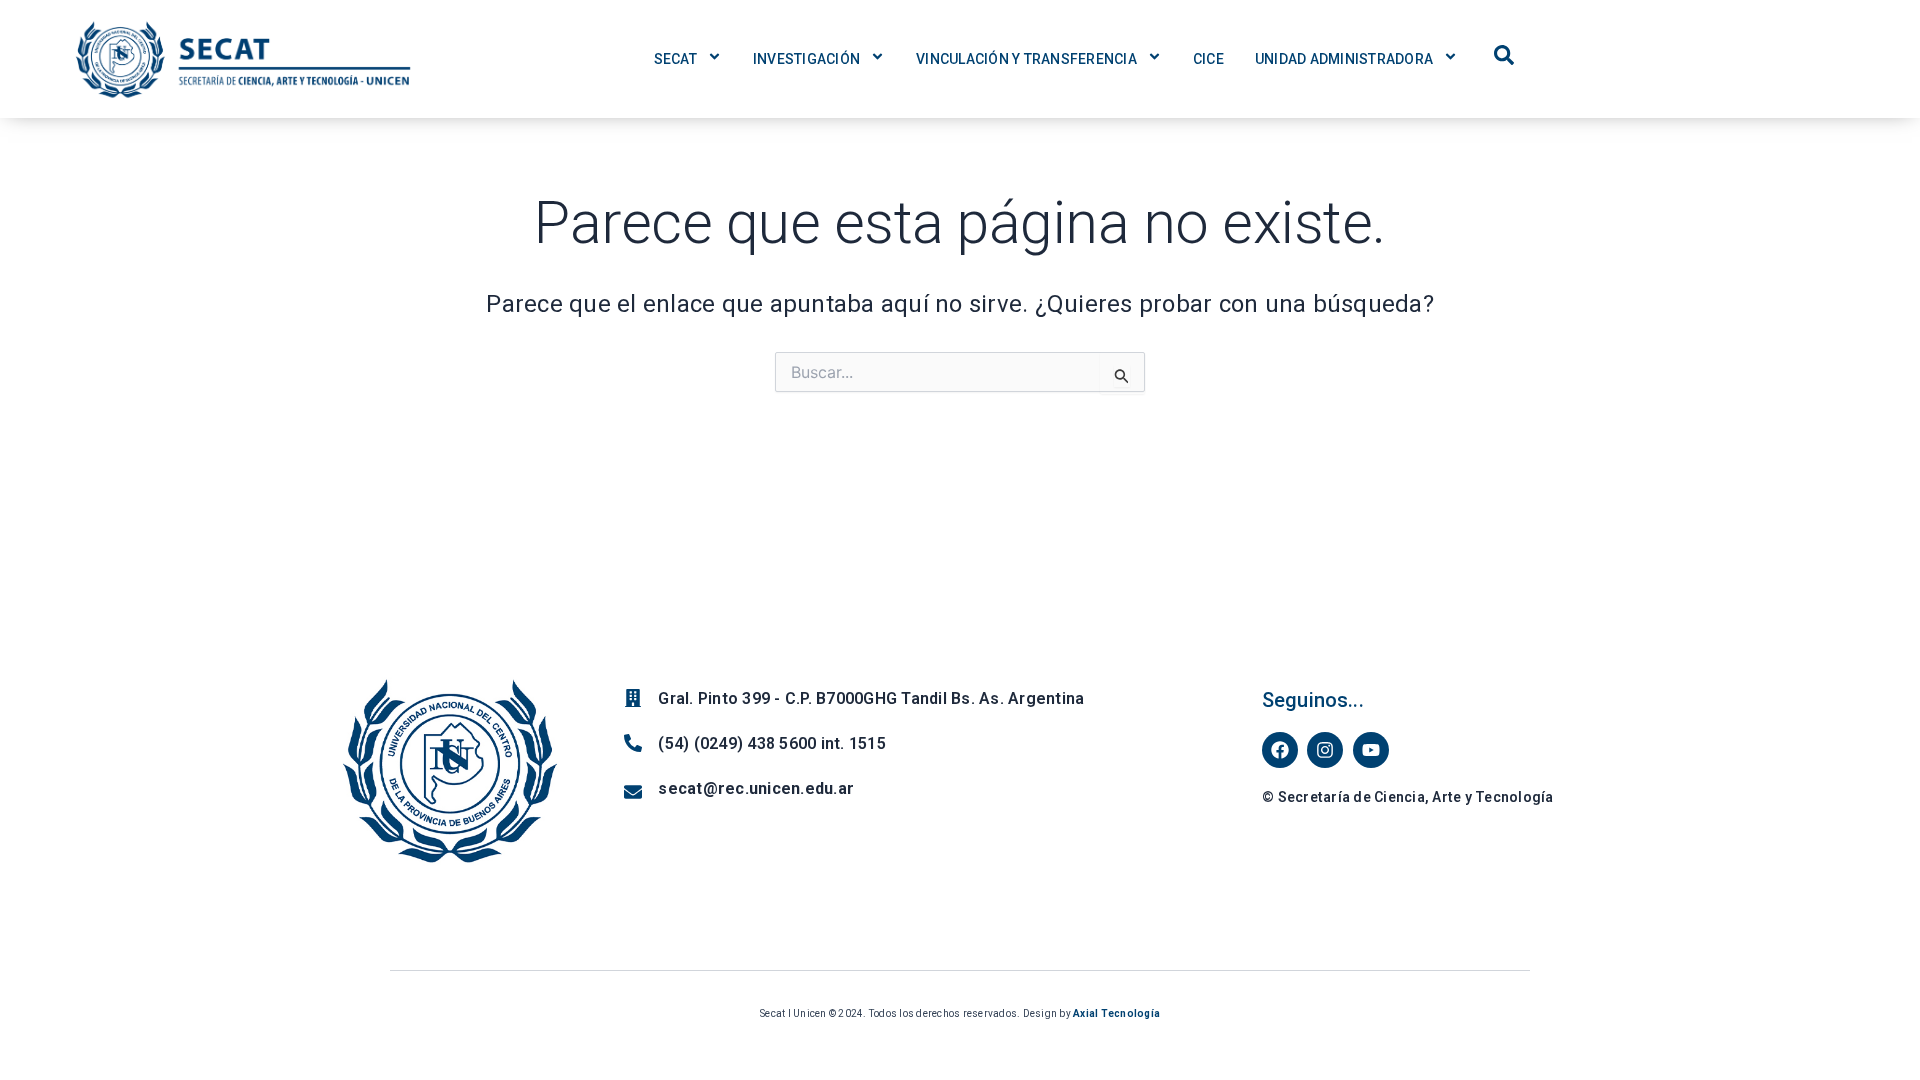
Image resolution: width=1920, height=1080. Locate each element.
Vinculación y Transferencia (1026, 59)
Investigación (806, 59)
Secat (675, 59)
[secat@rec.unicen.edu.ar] (633, 792)
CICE (1208, 59)
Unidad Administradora (1344, 59)
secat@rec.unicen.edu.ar (756, 788)
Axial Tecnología (1116, 1013)
